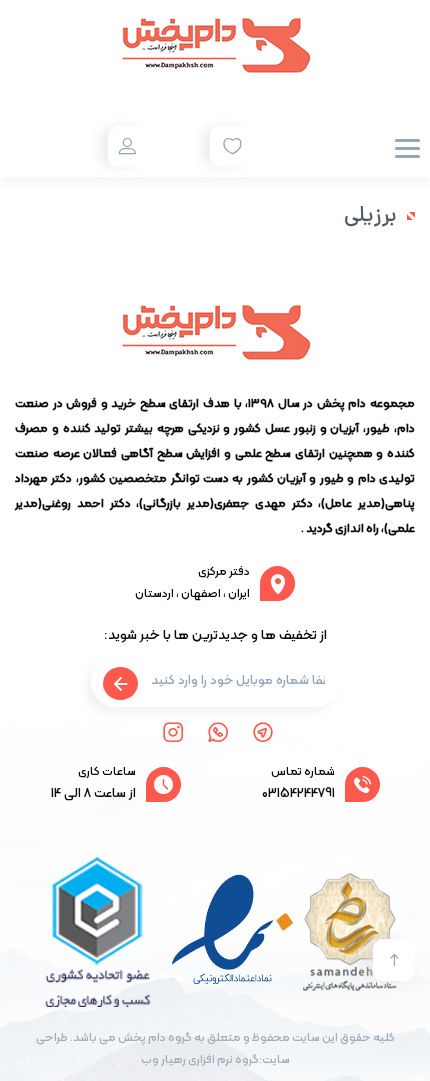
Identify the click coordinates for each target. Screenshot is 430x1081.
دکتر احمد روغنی (86, 504)
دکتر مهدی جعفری (263, 504)
